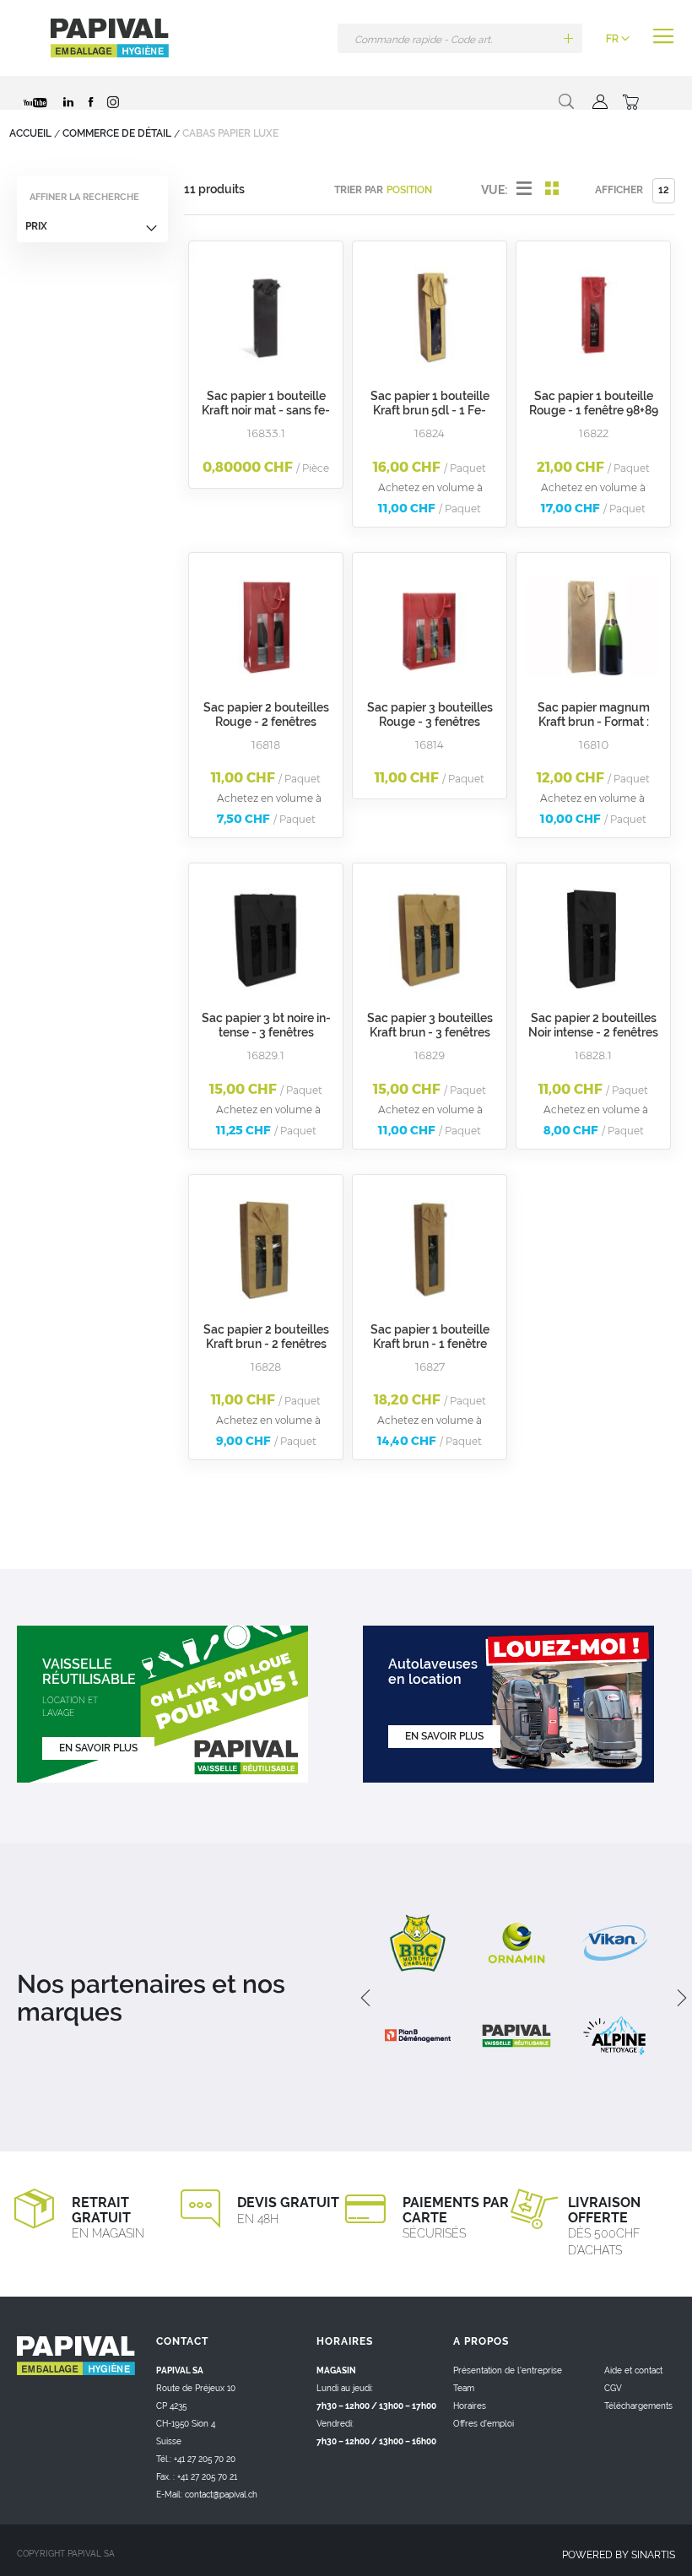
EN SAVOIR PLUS (98, 1748)
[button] (618, 39)
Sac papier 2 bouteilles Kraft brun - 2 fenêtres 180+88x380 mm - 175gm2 (266, 1351)
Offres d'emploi (484, 2424)
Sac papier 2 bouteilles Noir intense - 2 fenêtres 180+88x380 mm (593, 1032)
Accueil (32, 133)
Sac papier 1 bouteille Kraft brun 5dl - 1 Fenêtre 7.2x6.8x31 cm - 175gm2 (430, 417)
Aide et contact (633, 2370)
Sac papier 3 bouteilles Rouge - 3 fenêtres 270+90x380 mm (430, 722)
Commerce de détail (118, 133)
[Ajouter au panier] (568, 38)
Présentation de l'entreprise (508, 2370)
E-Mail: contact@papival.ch (207, 2495)
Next (675, 1998)
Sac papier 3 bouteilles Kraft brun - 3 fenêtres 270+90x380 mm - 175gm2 (430, 1039)
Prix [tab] (36, 226)
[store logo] (110, 38)
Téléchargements (638, 2406)
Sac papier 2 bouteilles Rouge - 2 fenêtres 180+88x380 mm (266, 722)
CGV (613, 2388)
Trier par (359, 190)
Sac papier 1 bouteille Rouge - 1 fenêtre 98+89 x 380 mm (594, 410)
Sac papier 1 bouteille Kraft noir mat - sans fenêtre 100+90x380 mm (266, 410)
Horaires (470, 2406)
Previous (363, 1998)
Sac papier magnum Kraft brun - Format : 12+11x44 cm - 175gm (594, 722)
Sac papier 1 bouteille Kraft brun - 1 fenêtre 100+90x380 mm (430, 1344)
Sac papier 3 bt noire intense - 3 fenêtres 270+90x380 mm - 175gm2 (266, 1039)
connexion (598, 102)
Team (464, 2388)
